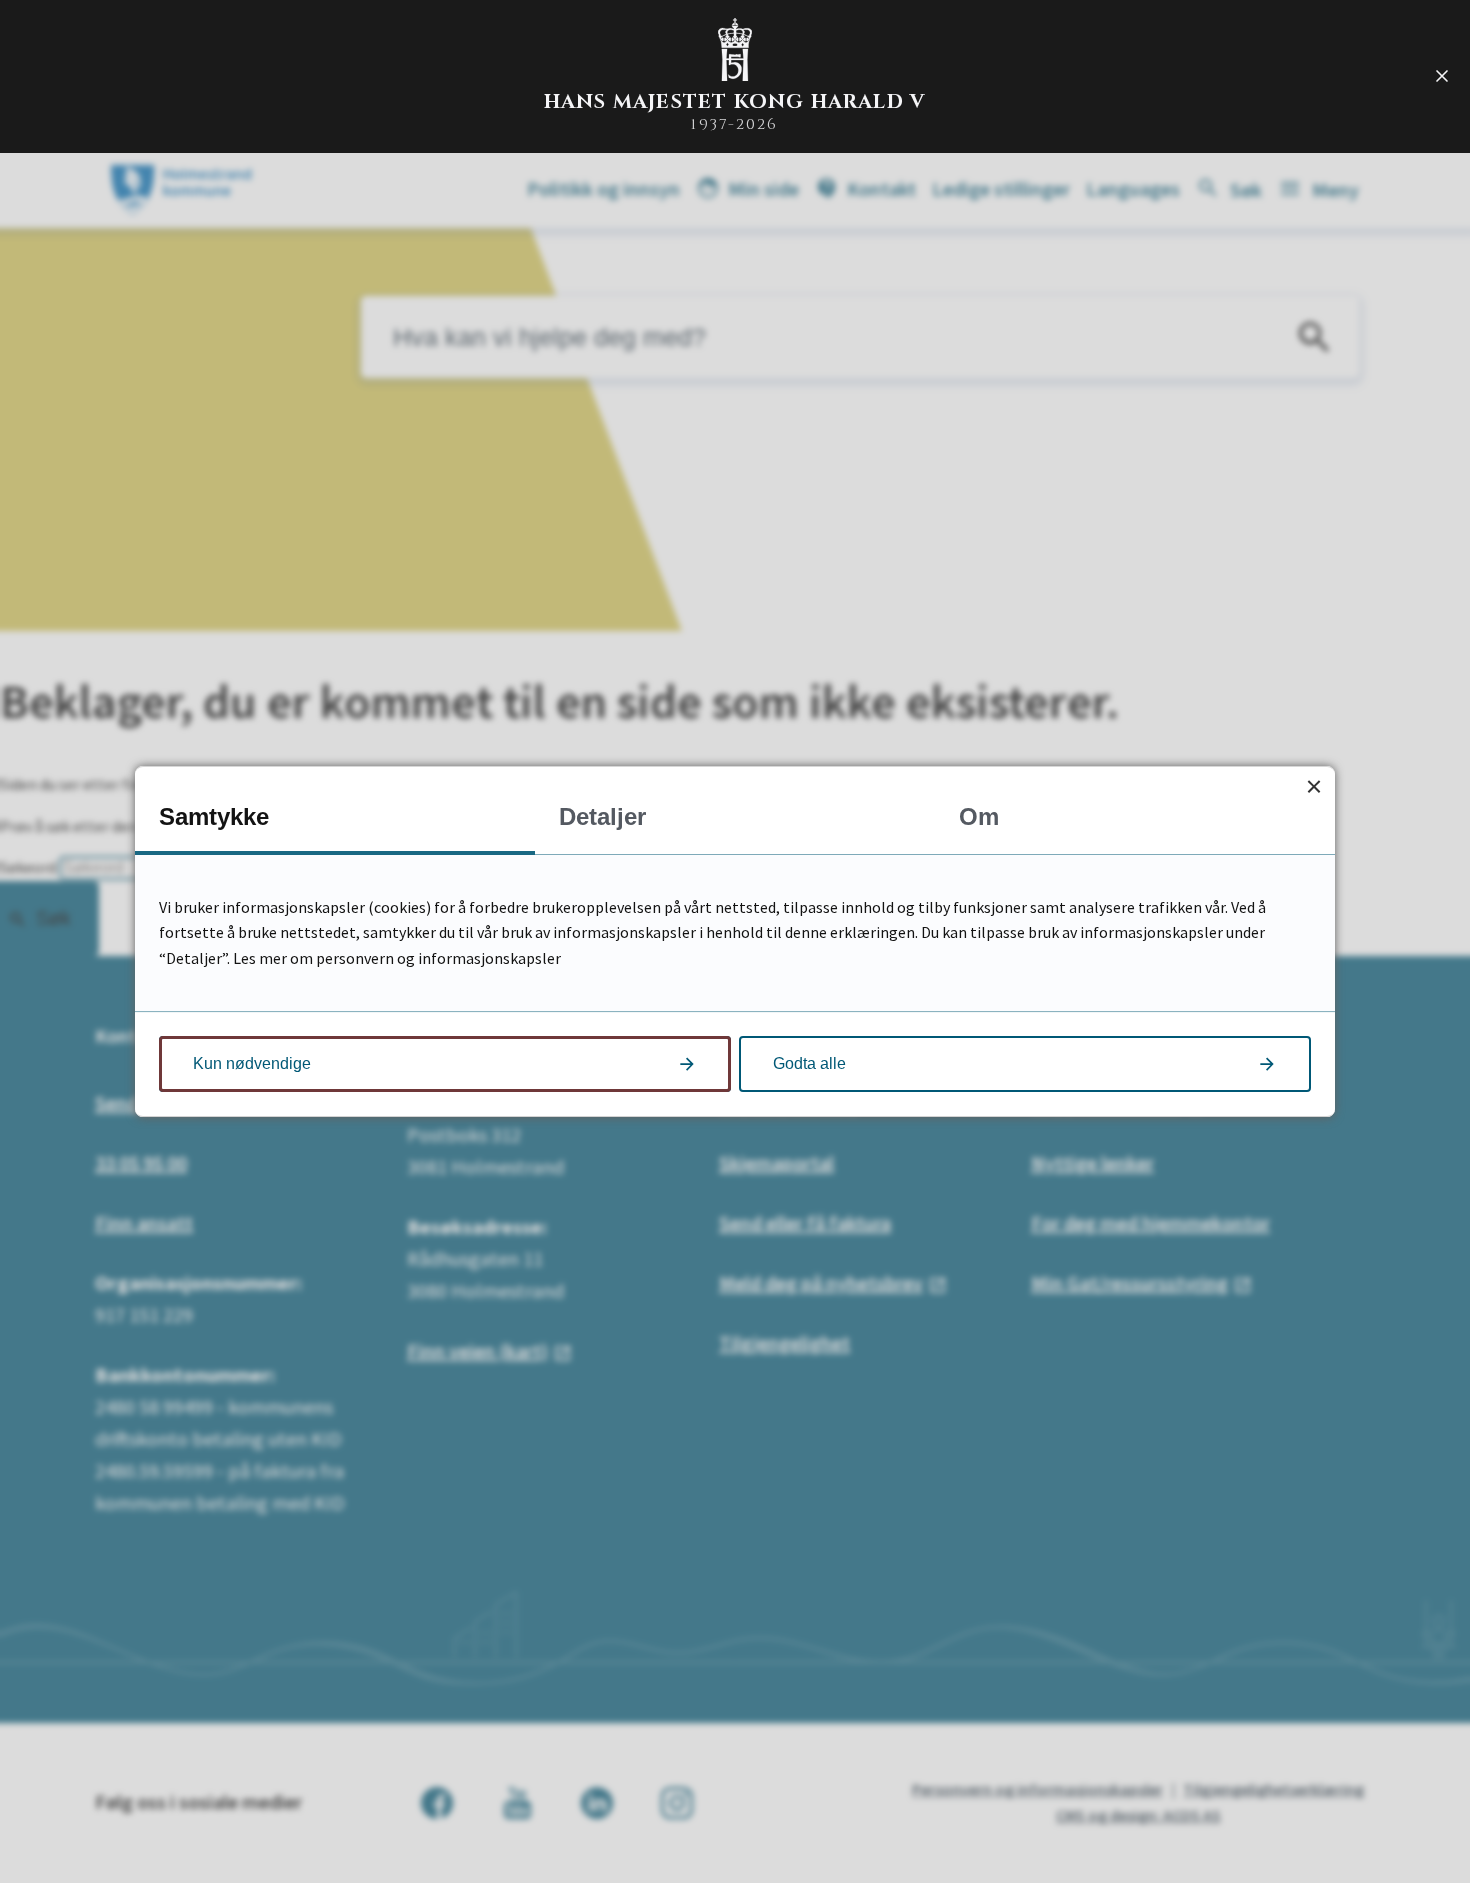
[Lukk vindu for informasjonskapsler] (1313, 787)
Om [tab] (979, 816)
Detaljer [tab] (602, 816)
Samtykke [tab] (214, 816)
